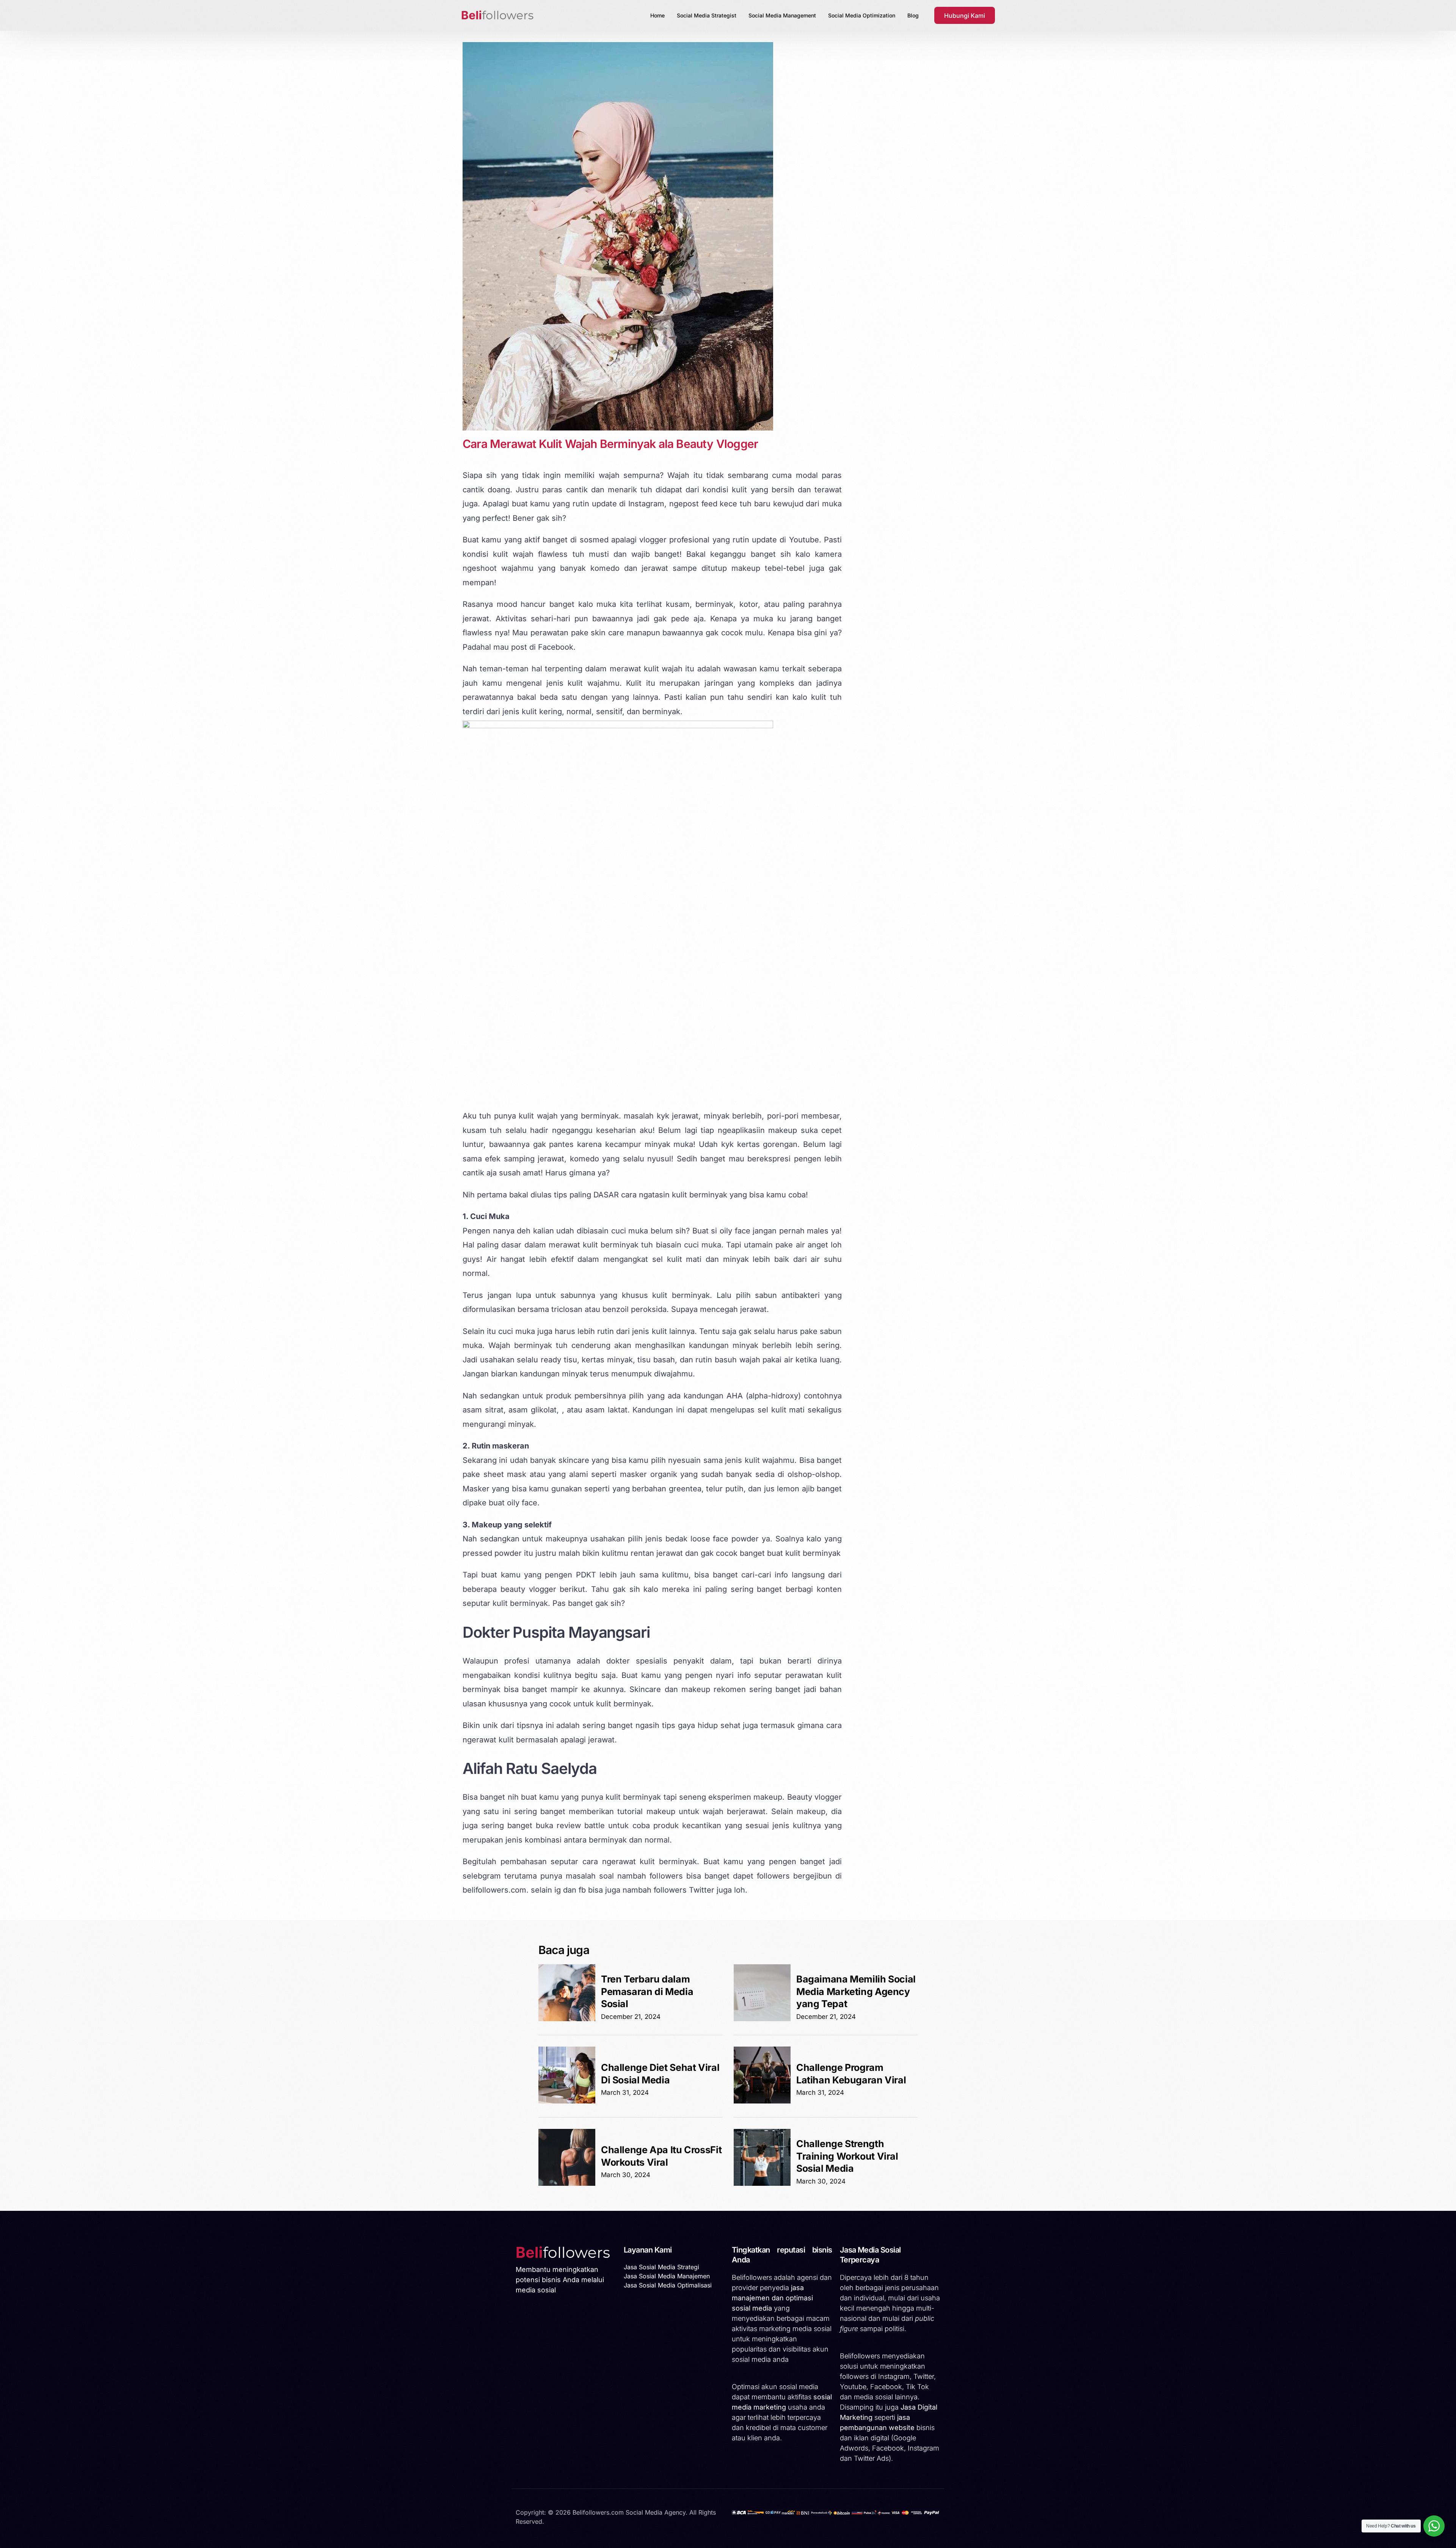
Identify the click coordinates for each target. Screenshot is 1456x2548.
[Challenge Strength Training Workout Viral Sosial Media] (762, 2184)
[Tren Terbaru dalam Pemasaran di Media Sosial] (567, 2019)
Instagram (646, 504)
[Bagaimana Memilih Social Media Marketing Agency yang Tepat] (762, 2019)
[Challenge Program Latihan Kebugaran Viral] (762, 2101)
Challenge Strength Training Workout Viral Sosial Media (847, 2156)
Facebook (556, 647)
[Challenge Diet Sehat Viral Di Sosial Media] (567, 2101)
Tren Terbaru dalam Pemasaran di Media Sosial (647, 1991)
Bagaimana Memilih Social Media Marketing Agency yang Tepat (856, 1991)
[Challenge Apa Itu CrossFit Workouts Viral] (567, 2184)
